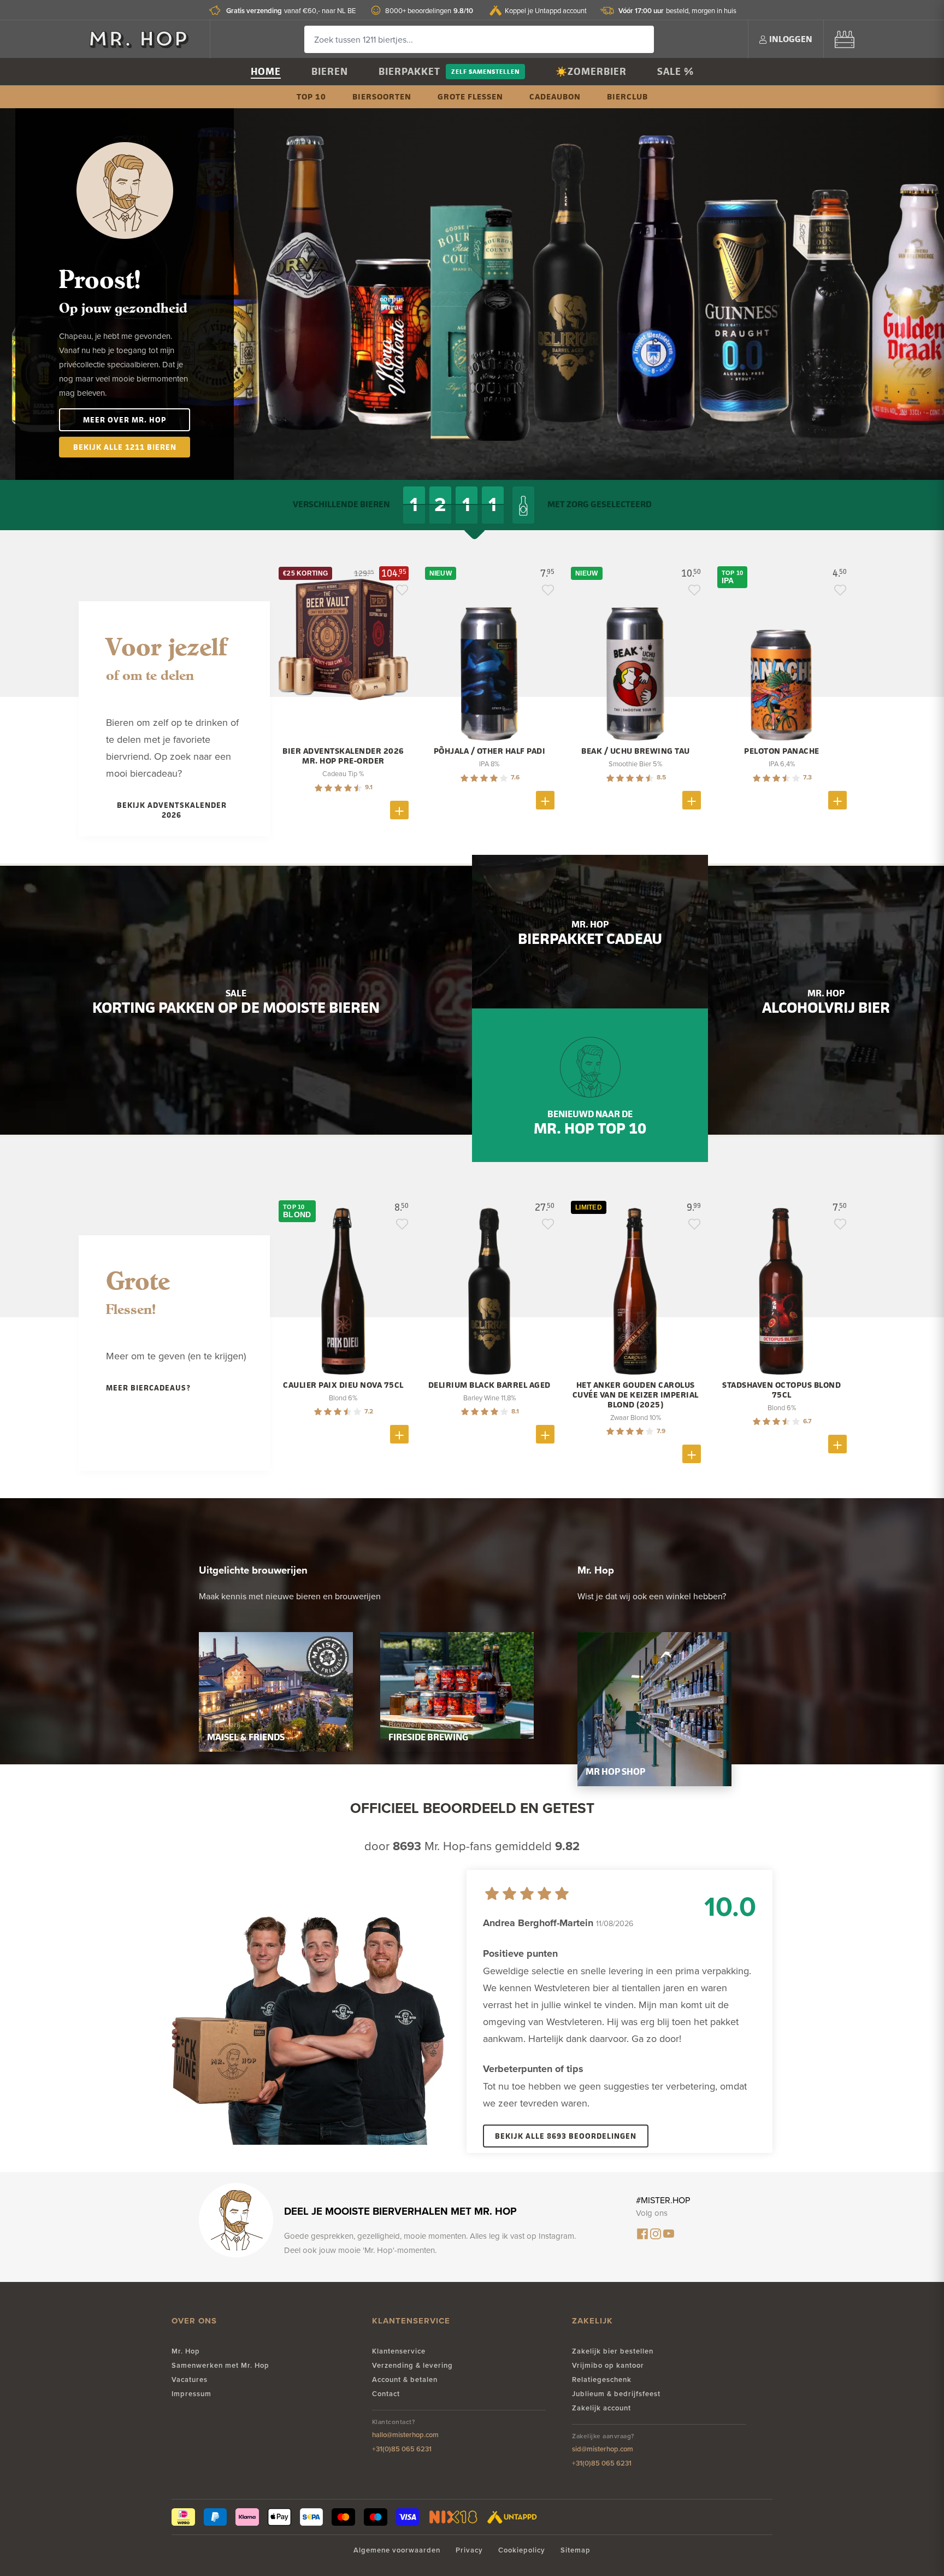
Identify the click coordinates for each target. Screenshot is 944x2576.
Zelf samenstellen (485, 71)
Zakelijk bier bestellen (613, 2351)
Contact (386, 2394)
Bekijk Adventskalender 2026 (172, 810)
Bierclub (627, 96)
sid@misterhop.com (603, 2449)
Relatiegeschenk (602, 2380)
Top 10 (311, 96)
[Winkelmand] (845, 39)
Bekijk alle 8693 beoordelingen (566, 2136)
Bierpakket (409, 71)
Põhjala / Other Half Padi (490, 751)
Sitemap (576, 2550)
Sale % (675, 71)
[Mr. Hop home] (144, 39)
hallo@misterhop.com (405, 2435)
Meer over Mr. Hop (125, 419)
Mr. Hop (186, 2351)
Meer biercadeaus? (148, 1387)
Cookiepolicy (522, 2550)
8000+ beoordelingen (429, 11)
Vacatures (190, 2380)
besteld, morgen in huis (677, 11)
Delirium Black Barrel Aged (489, 1385)
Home (266, 71)
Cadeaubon (555, 96)
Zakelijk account (601, 2408)
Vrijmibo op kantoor (608, 2365)
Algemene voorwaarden (397, 2550)
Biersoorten (382, 96)
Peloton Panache (782, 751)
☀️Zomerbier (591, 71)
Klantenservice (399, 2351)
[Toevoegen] (399, 810)
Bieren (330, 71)
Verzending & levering (412, 2365)
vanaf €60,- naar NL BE (291, 11)
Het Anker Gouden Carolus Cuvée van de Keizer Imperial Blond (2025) (636, 1395)
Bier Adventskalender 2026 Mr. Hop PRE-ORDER (343, 756)
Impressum (191, 2394)
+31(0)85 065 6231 (402, 2449)
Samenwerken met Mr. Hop (220, 2365)
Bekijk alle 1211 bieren (125, 447)
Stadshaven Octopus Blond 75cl (781, 1390)
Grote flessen (470, 96)
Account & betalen (405, 2380)
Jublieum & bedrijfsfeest (616, 2394)
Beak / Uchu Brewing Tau (636, 751)
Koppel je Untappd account (546, 10)
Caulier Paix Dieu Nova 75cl (343, 1385)
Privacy (469, 2550)
